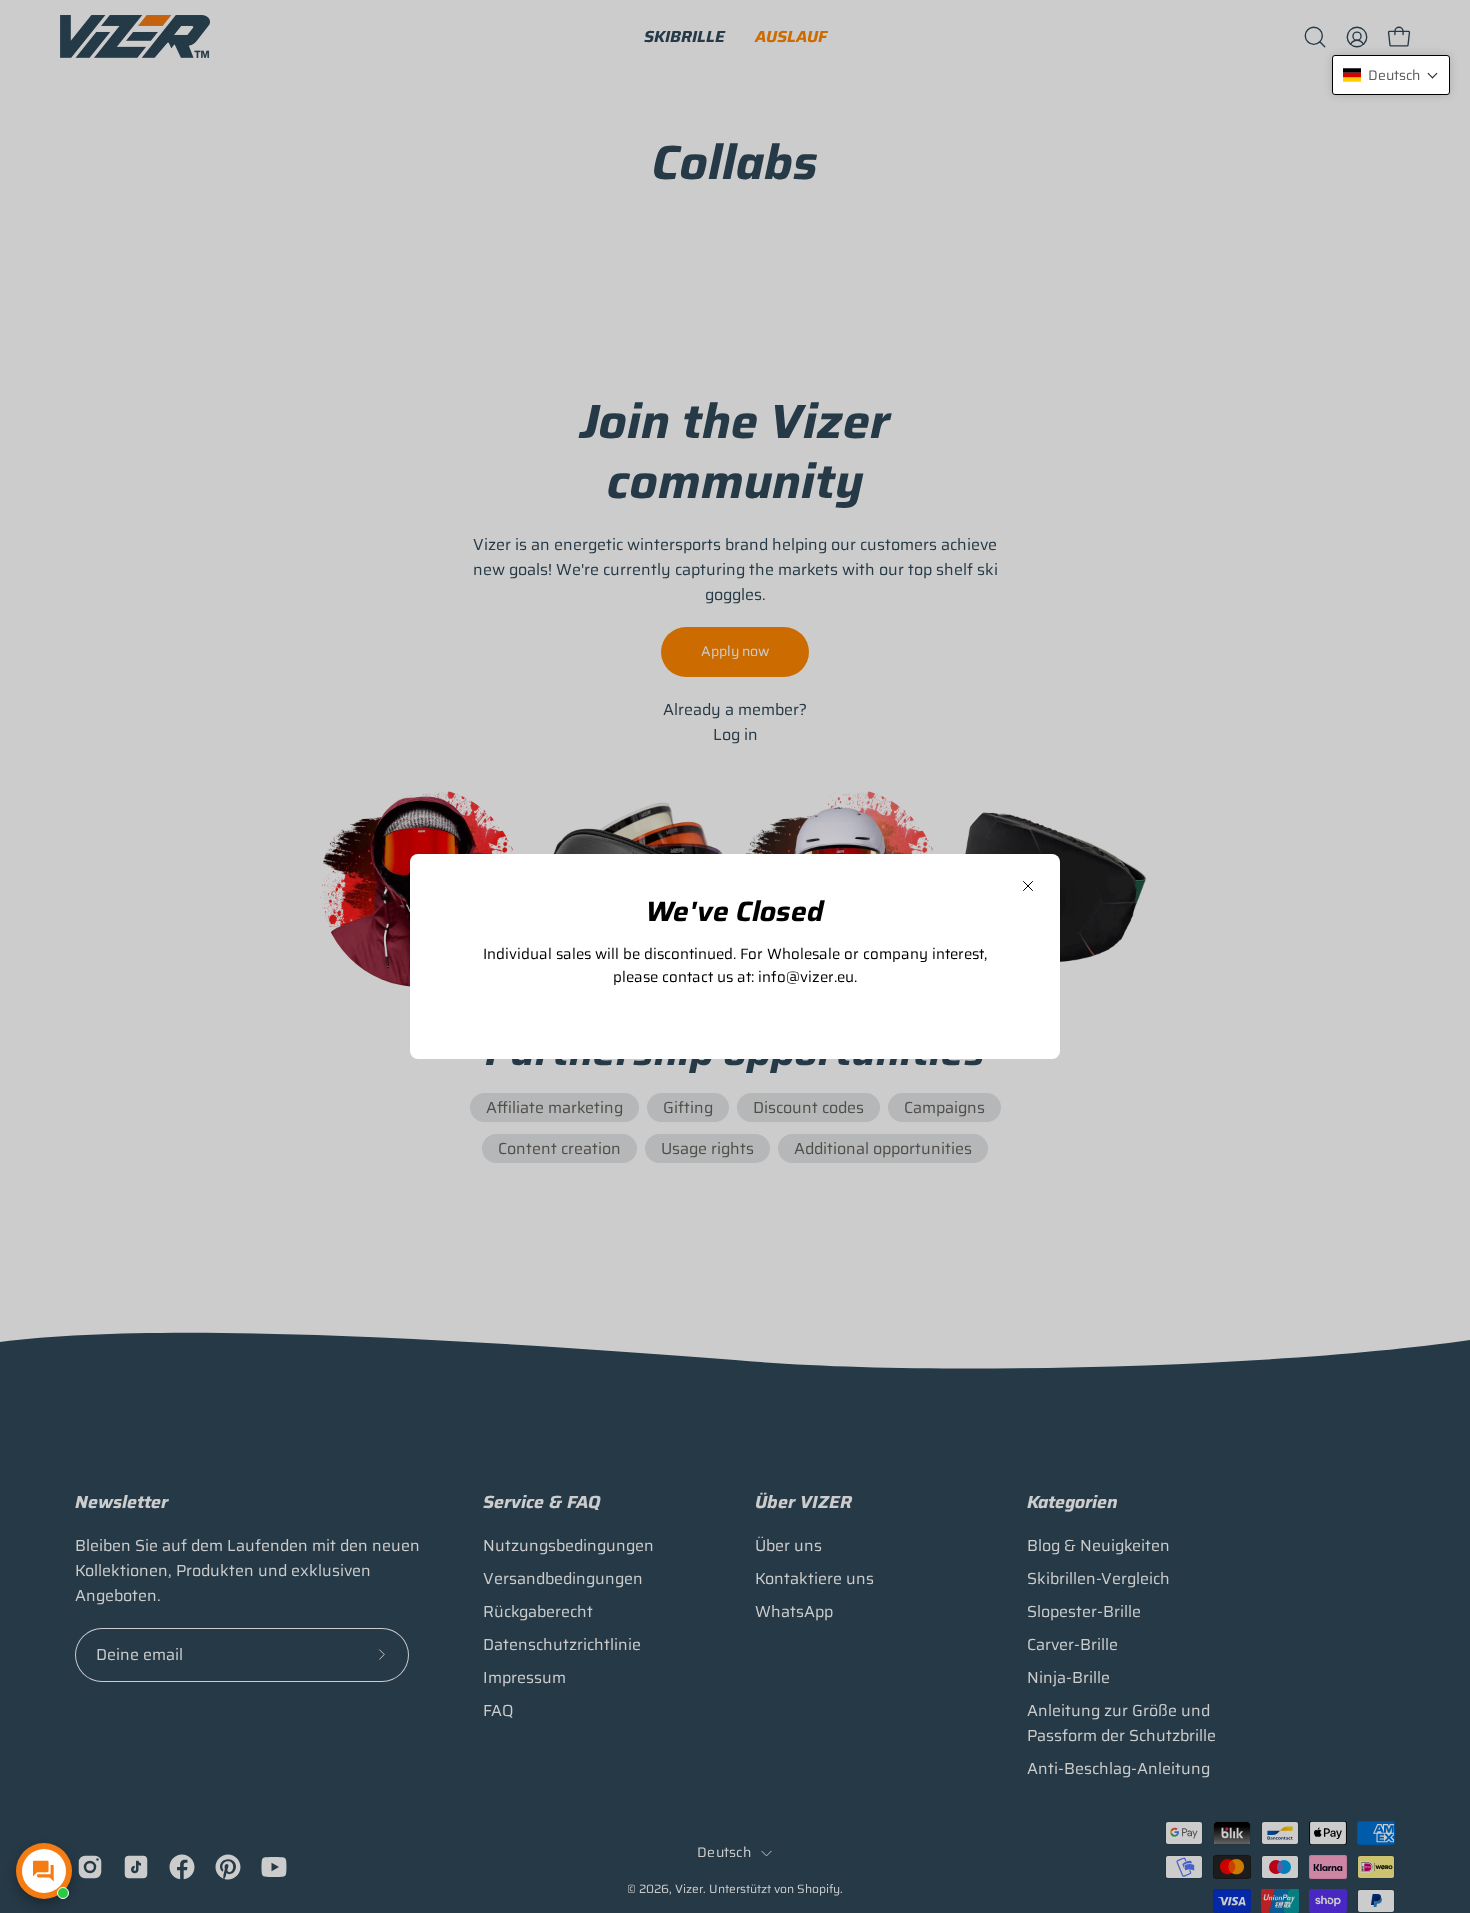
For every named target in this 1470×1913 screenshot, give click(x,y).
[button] (1391, 75)
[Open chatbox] (44, 1871)
